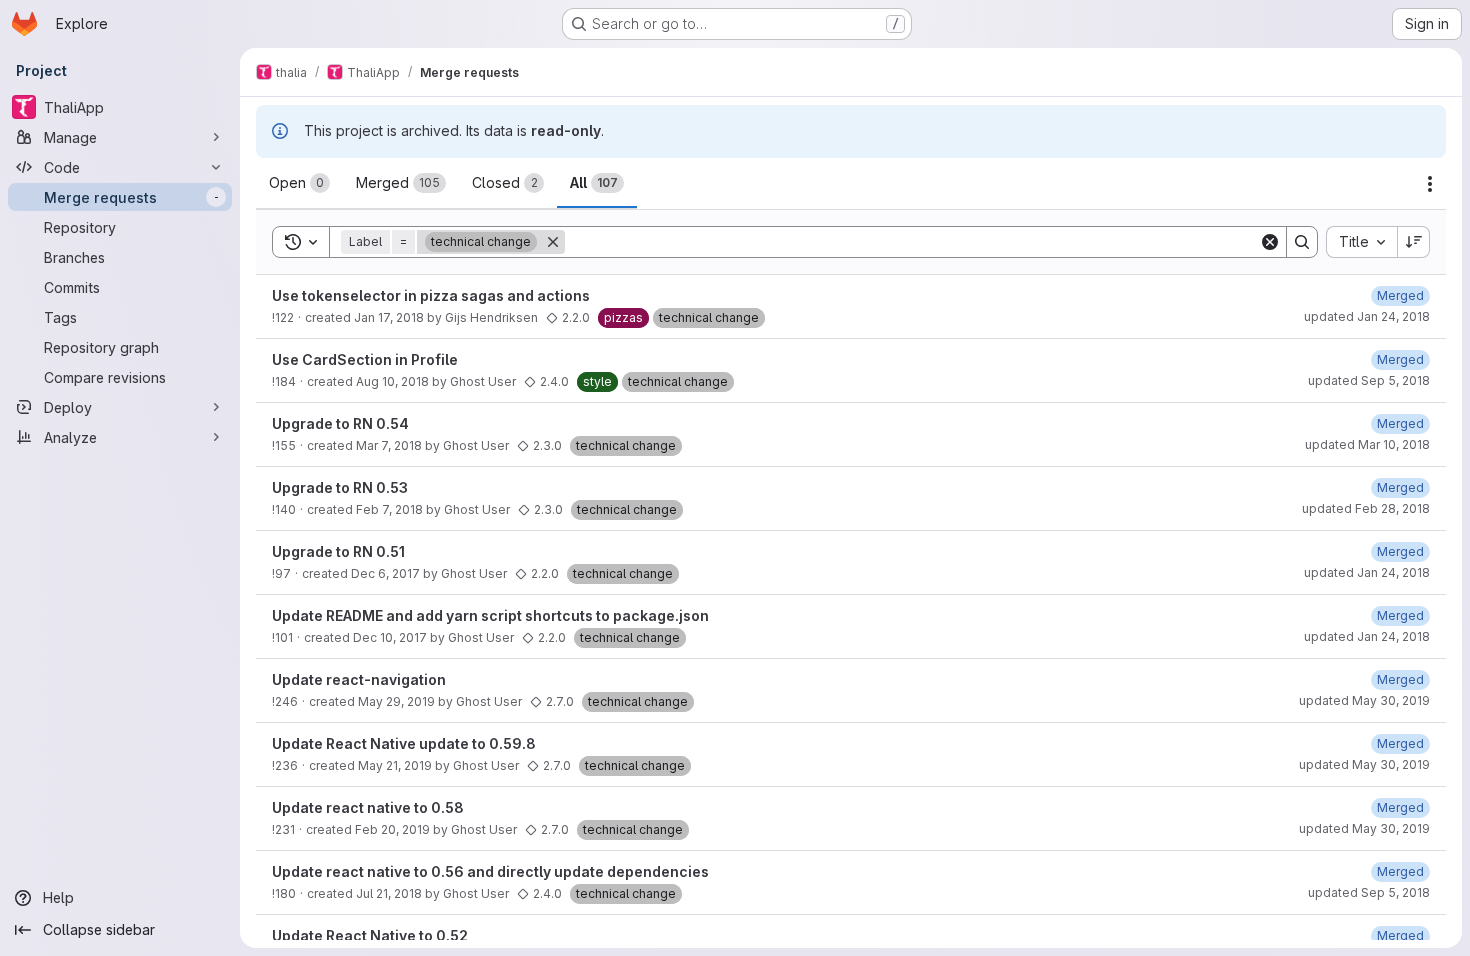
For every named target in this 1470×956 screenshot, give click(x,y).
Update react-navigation (359, 679)
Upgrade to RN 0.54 (340, 423)
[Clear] (1270, 242)
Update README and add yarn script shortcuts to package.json (490, 615)
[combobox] (1361, 242)
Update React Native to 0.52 (370, 935)
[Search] (1302, 242)
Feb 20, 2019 (392, 829)
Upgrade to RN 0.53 (340, 487)
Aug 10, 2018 (392, 381)
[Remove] (553, 242)
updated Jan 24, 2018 (1367, 316)
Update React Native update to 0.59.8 (404, 743)
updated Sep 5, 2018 (1369, 380)
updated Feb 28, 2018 (1366, 508)
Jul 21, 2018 (389, 893)
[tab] (299, 183)
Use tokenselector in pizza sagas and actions (431, 295)
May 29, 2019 (396, 701)
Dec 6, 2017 (385, 573)
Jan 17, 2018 (389, 317)
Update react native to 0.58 (368, 807)
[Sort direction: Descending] (1414, 242)
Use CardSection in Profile (365, 359)
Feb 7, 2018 (389, 509)
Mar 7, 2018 (389, 445)
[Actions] (1430, 184)
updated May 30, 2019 (1364, 700)
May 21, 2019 (395, 765)
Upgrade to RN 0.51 (338, 551)
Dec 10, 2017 (390, 637)
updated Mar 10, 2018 (1367, 444)
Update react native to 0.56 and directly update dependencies (490, 871)
